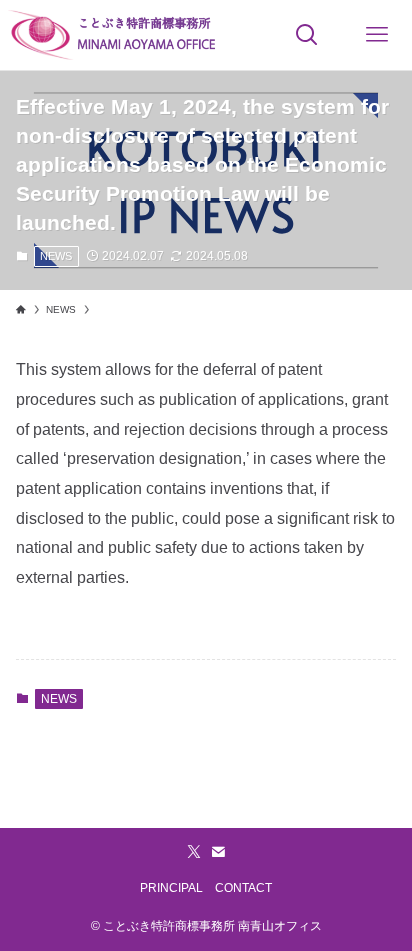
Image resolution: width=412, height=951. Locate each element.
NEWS (56, 256)
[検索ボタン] (307, 35)
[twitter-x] (194, 852)
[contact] (218, 852)
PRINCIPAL (171, 888)
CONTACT (243, 888)
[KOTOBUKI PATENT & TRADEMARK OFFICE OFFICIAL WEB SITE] (113, 35)
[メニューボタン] (377, 35)
